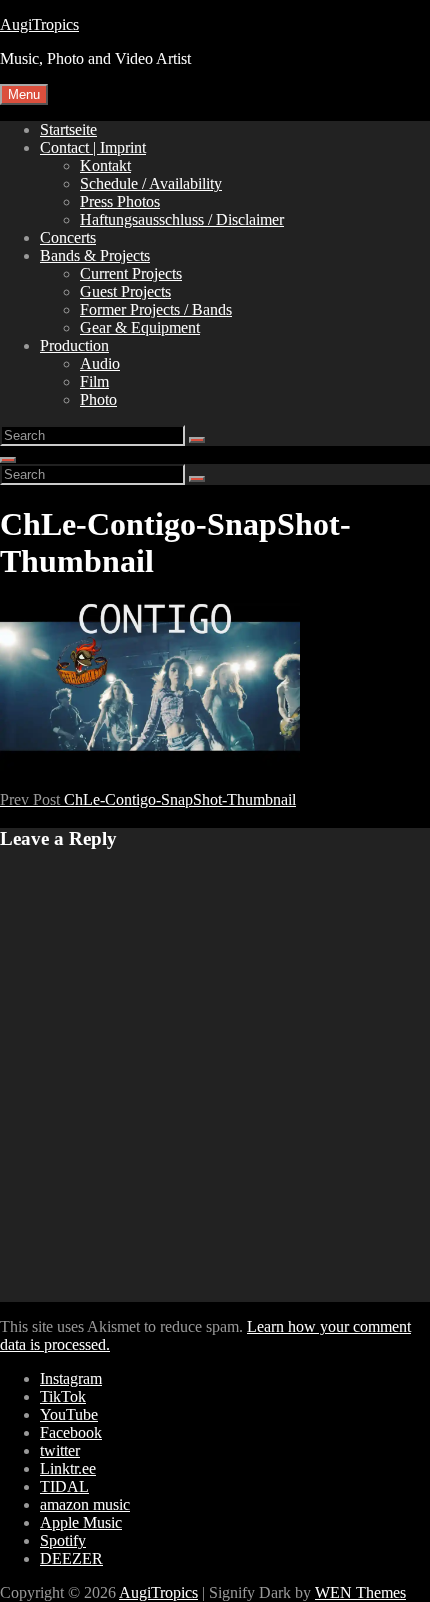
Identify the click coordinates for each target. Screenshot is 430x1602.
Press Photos (120, 201)
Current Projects (131, 273)
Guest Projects (125, 291)
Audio (100, 363)
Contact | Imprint (93, 147)
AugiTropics (39, 24)
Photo (98, 399)
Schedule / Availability (151, 183)
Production (74, 345)
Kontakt (105, 165)
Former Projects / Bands (156, 309)
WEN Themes (360, 1592)
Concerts (68, 237)
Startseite (68, 129)
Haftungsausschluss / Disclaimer (182, 219)
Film (94, 381)
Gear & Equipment (140, 327)
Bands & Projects (95, 255)
